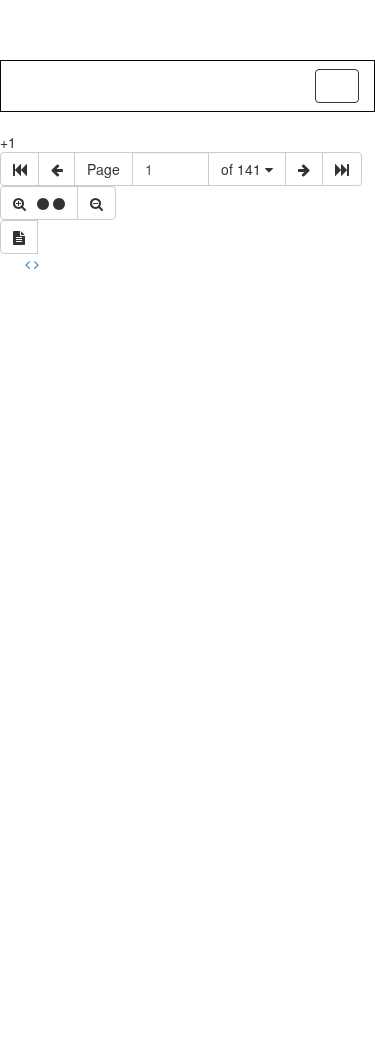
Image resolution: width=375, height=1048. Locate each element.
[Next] (36, 264)
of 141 (243, 169)
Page (103, 169)
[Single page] (19, 237)
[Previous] (29, 264)
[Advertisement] (187, 471)
